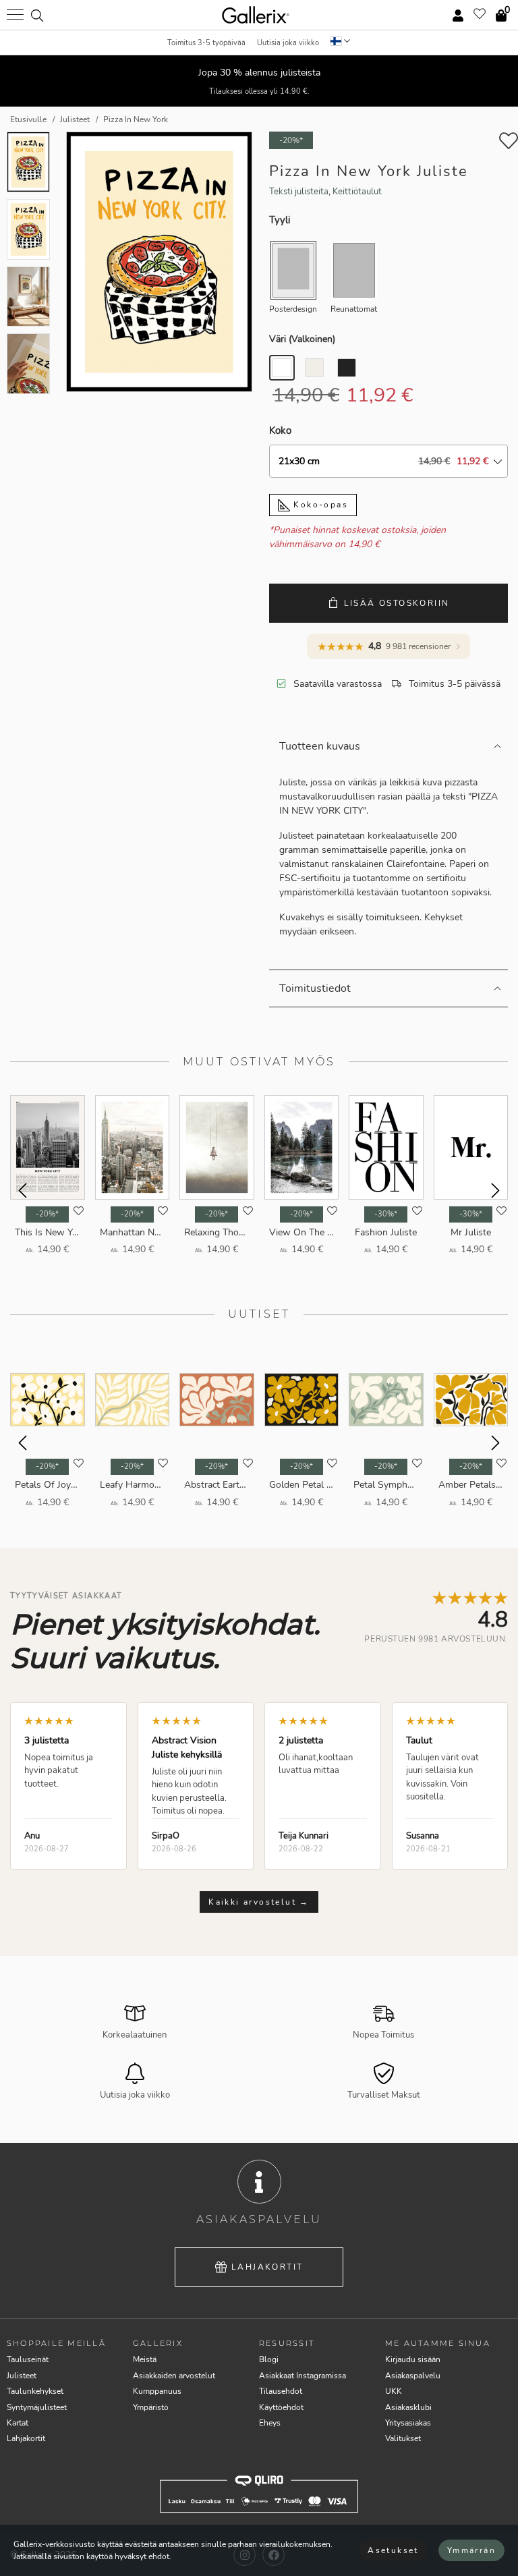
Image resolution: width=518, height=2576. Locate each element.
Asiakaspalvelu (413, 2376)
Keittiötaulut (357, 192)
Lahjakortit (267, 2267)
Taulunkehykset (35, 2391)
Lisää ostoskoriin (397, 603)
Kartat (18, 2423)
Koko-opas (319, 505)
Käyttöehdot (281, 2407)
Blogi (269, 2359)
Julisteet (22, 2376)
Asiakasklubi (408, 2407)
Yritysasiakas (408, 2423)
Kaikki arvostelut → (259, 1902)
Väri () (302, 339)
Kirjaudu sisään (413, 2359)
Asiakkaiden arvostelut (174, 2376)
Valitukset (403, 2438)
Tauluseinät (28, 2359)
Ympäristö (151, 2407)
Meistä (145, 2359)
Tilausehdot (281, 2391)
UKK (394, 2391)
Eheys (270, 2423)
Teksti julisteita (299, 192)
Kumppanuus (157, 2391)
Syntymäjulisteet (37, 2407)
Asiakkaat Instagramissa (303, 2376)
